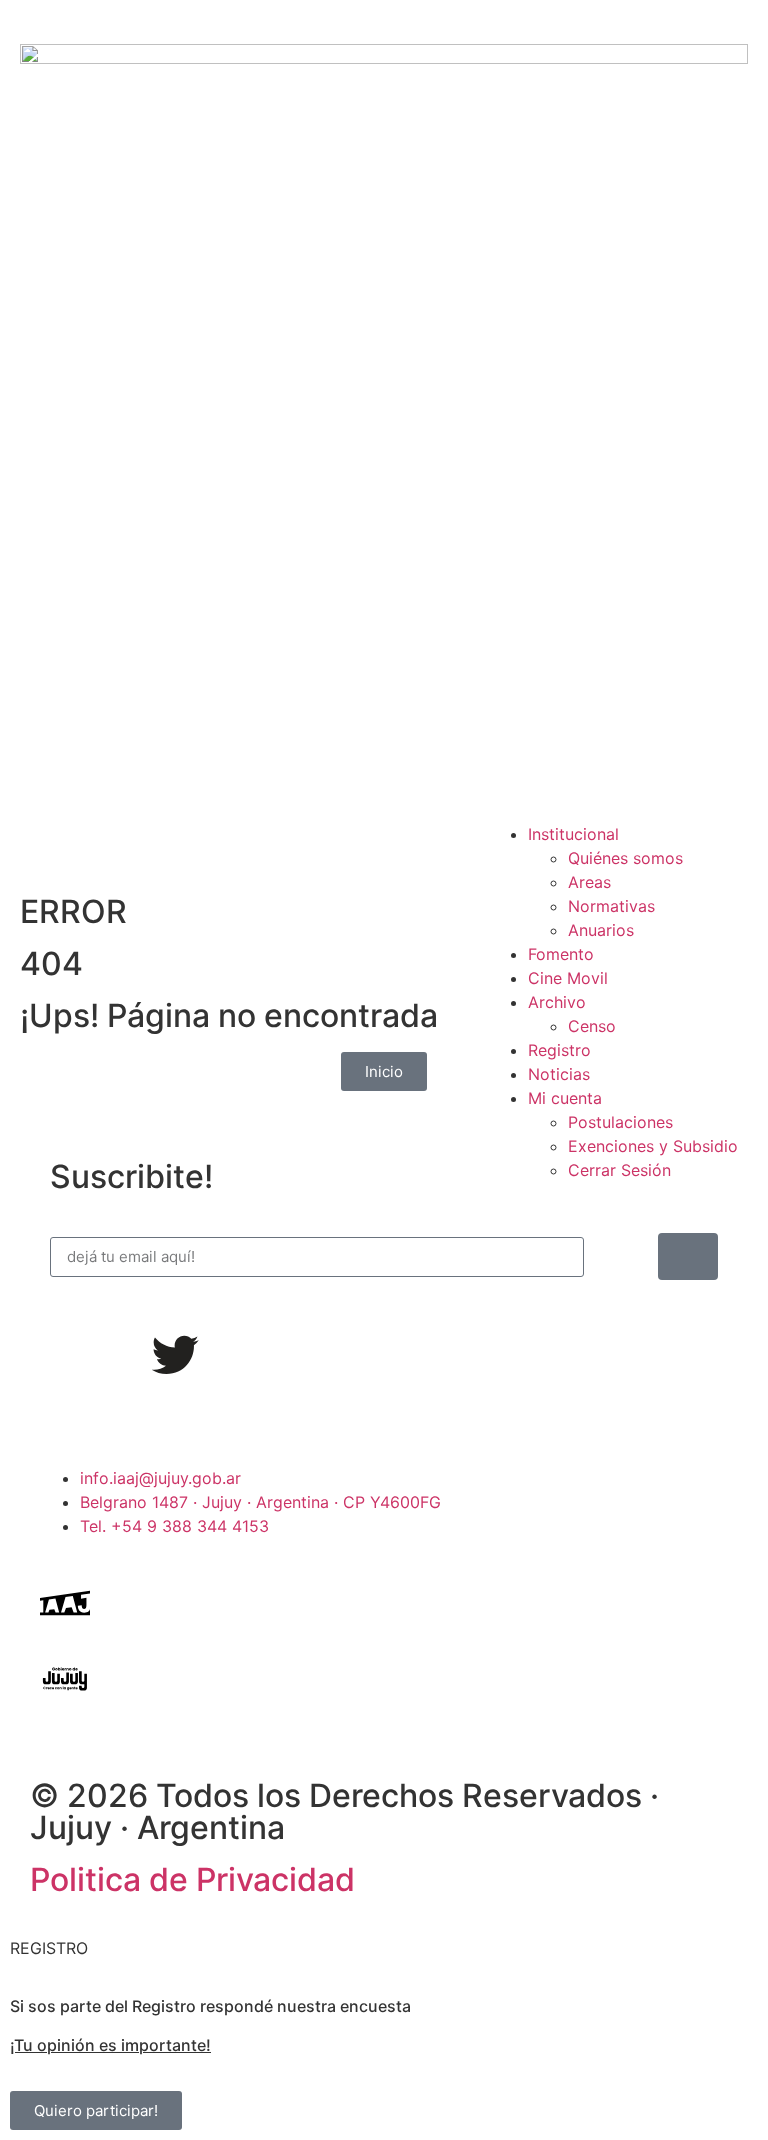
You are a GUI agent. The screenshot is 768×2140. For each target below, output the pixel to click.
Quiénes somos (625, 858)
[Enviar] (688, 1256)
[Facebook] (65, 1355)
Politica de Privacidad (192, 1879)
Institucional (573, 834)
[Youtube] (230, 1355)
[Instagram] (120, 1355)
